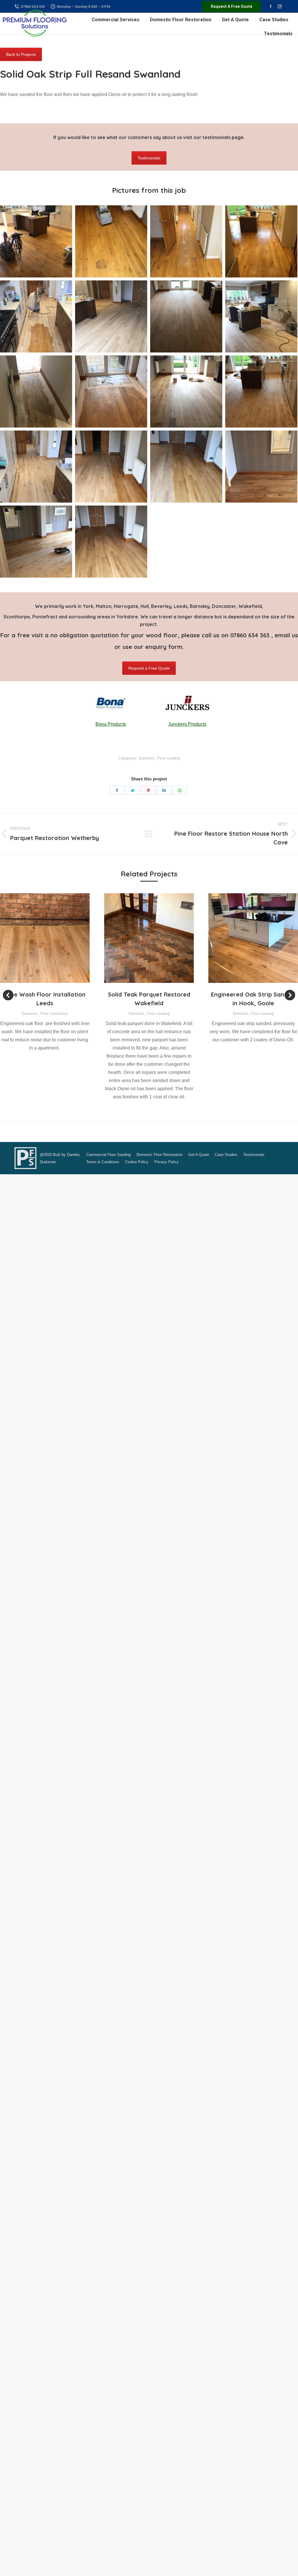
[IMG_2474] (186, 316)
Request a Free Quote (149, 668)
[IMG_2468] (36, 241)
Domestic (147, 758)
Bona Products (111, 724)
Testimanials (149, 158)
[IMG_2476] (36, 392)
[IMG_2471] (261, 241)
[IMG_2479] (186, 392)
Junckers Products (187, 724)
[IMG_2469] (111, 241)
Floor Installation (54, 1014)
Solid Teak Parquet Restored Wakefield (149, 999)
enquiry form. (165, 647)
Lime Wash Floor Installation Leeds (45, 999)
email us (286, 635)
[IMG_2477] (111, 392)
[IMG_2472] (36, 316)
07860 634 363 (251, 635)
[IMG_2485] (186, 467)
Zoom (37, 938)
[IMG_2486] (261, 467)
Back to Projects (21, 54)
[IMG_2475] (261, 316)
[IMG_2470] (186, 241)
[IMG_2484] (111, 467)
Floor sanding (168, 758)
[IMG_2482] (261, 392)
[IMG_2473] (111, 316)
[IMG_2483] (36, 467)
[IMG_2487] (36, 542)
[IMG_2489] (111, 542)
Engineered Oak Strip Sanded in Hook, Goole (253, 999)
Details (53, 938)
